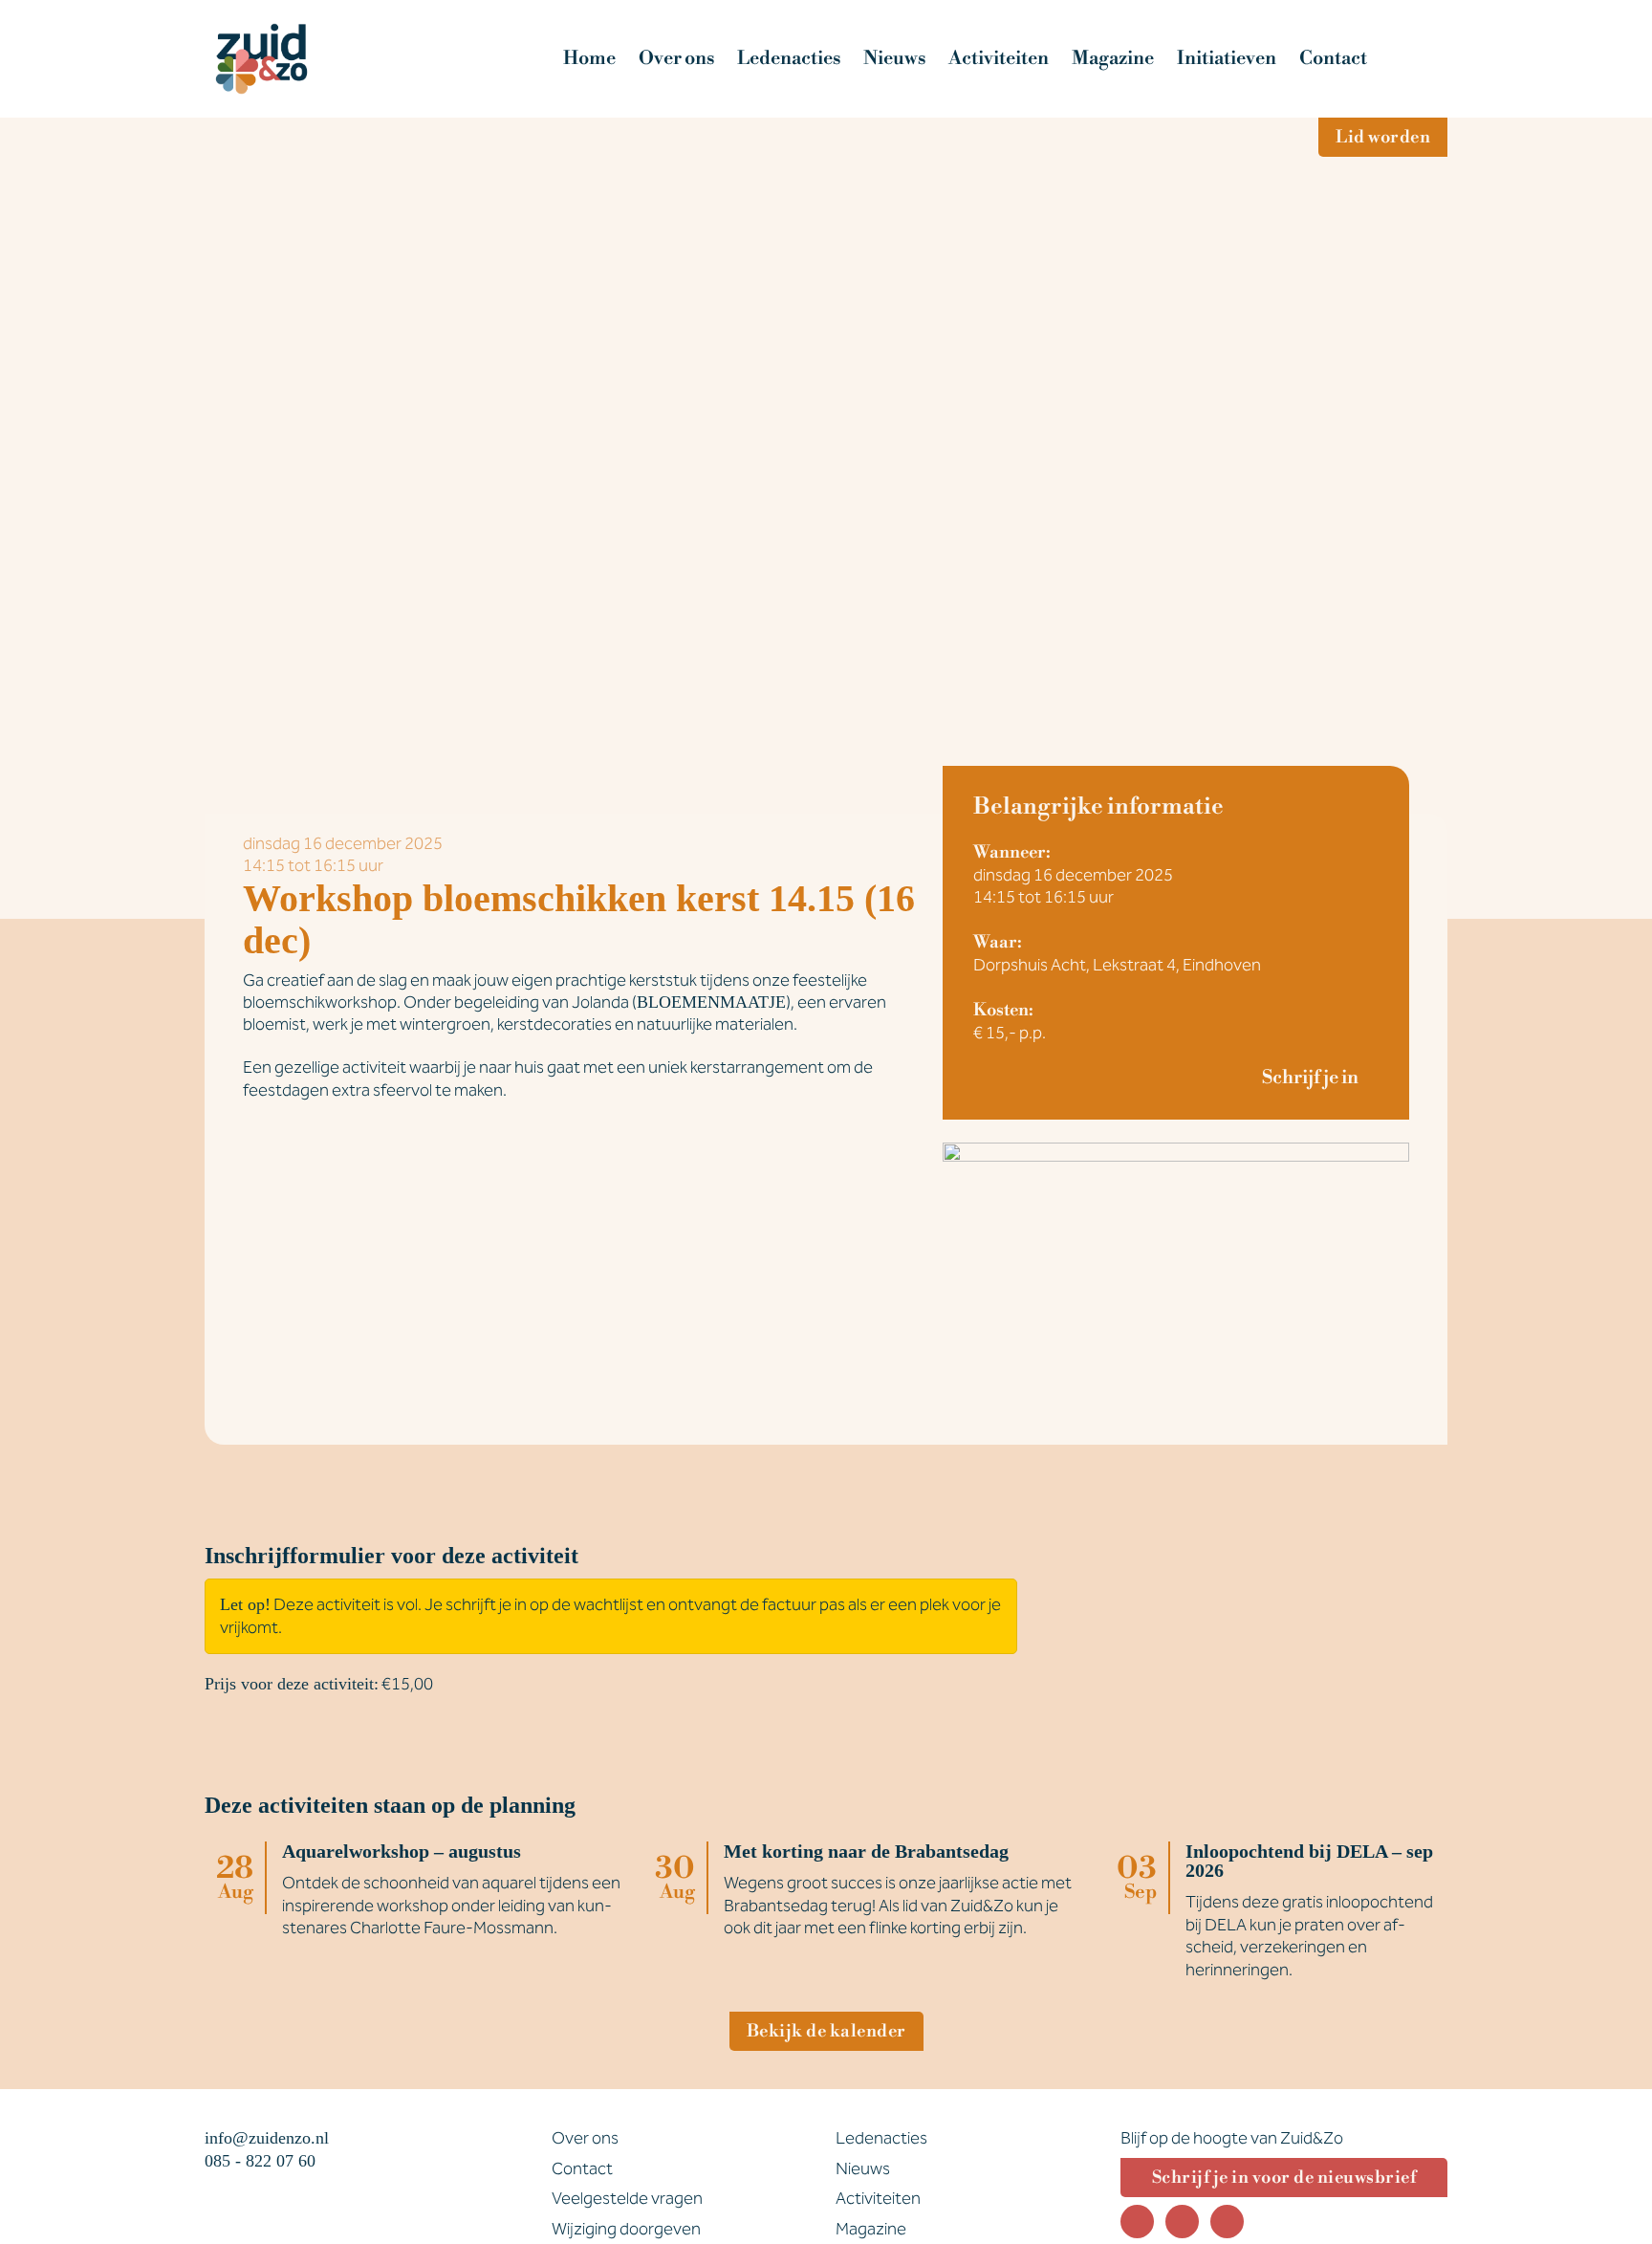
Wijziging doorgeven (626, 2229)
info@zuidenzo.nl (267, 2138)
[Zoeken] (1419, 58)
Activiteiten (999, 59)
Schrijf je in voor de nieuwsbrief (1284, 2178)
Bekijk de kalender (826, 2031)
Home (589, 59)
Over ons (676, 59)
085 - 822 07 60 (260, 2161)
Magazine (1113, 59)
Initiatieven (1227, 59)
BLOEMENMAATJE (711, 1002)
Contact (1333, 59)
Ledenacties (789, 59)
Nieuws (894, 59)
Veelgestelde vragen (627, 2198)
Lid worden (1383, 137)
